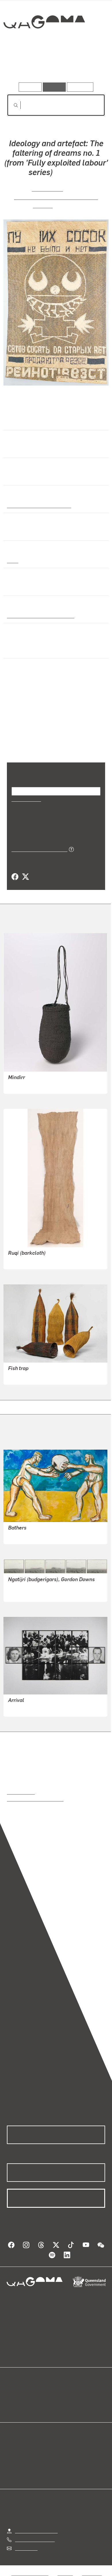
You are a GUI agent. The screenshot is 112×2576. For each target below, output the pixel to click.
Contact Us (26, 2548)
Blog (63, 2393)
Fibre (12, 560)
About (64, 2400)
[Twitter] (25, 877)
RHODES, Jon (22, 1593)
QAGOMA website (25, 2400)
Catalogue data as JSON (37, 849)
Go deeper (89, 66)
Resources (80, 87)
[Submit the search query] (11, 105)
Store (12, 2407)
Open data (17, 2393)
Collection (44, 43)
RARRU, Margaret (26, 1085)
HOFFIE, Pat (47, 188)
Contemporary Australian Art (38, 505)
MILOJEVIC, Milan (26, 1708)
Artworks (22, 66)
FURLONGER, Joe (26, 1536)
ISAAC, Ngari (21, 1261)
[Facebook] (15, 877)
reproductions (21, 1792)
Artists (54, 66)
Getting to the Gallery (36, 2531)
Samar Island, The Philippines (38, 615)
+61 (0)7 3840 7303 (35, 2539)
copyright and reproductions (35, 1799)
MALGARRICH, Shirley (31, 1376)
